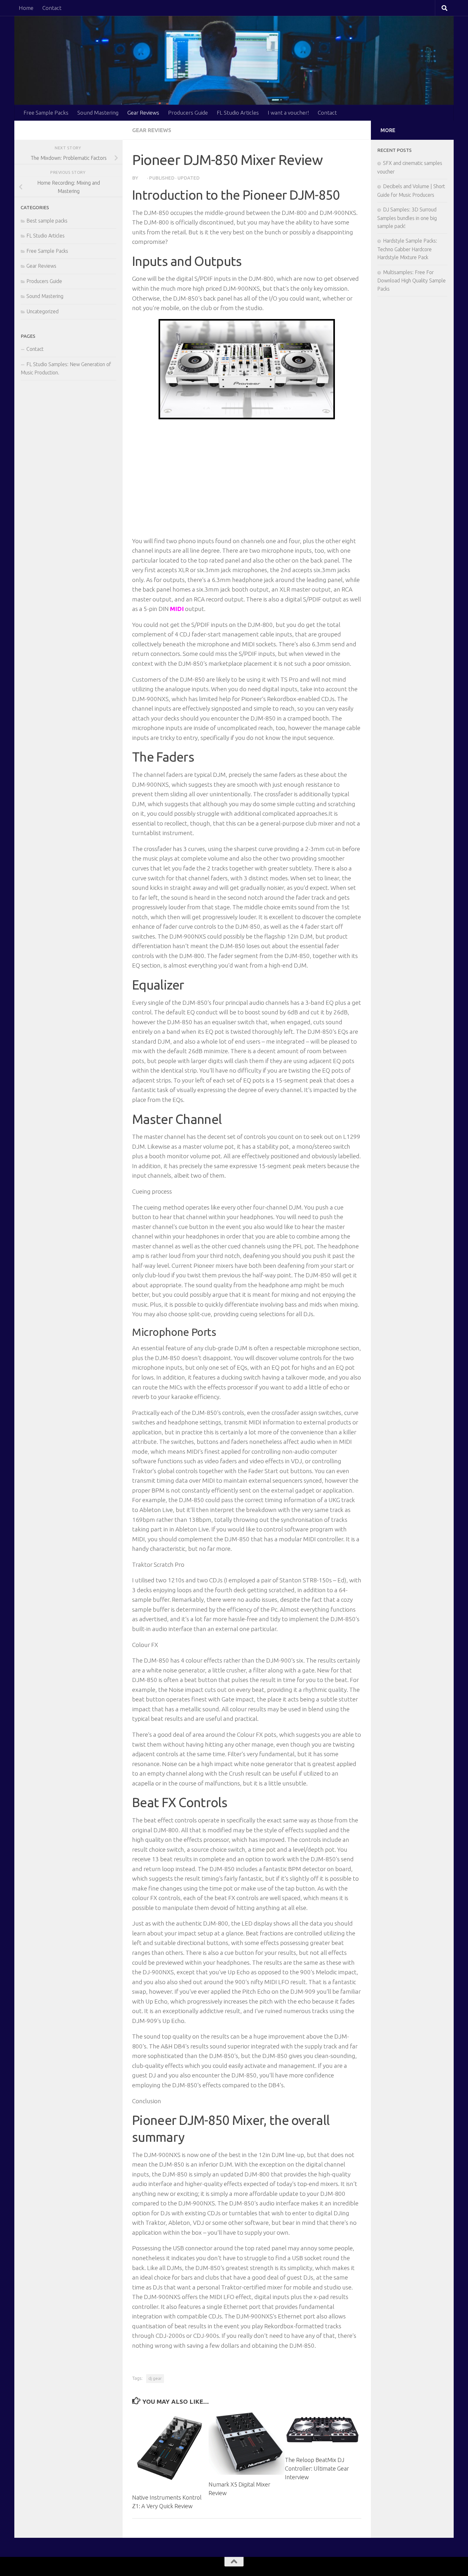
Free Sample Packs (46, 113)
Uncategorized (43, 311)
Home (26, 8)
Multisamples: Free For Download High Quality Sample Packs (411, 280)
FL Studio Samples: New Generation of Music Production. (66, 368)
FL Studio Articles (238, 113)
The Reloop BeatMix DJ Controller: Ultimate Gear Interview (317, 2468)
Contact (52, 8)
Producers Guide (188, 113)
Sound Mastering (98, 113)
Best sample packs (47, 221)
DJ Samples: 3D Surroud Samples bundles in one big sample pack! (407, 218)
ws (143, 178)
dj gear (155, 2378)
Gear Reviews (143, 113)
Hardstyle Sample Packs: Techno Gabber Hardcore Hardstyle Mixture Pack (407, 249)
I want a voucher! (288, 113)
